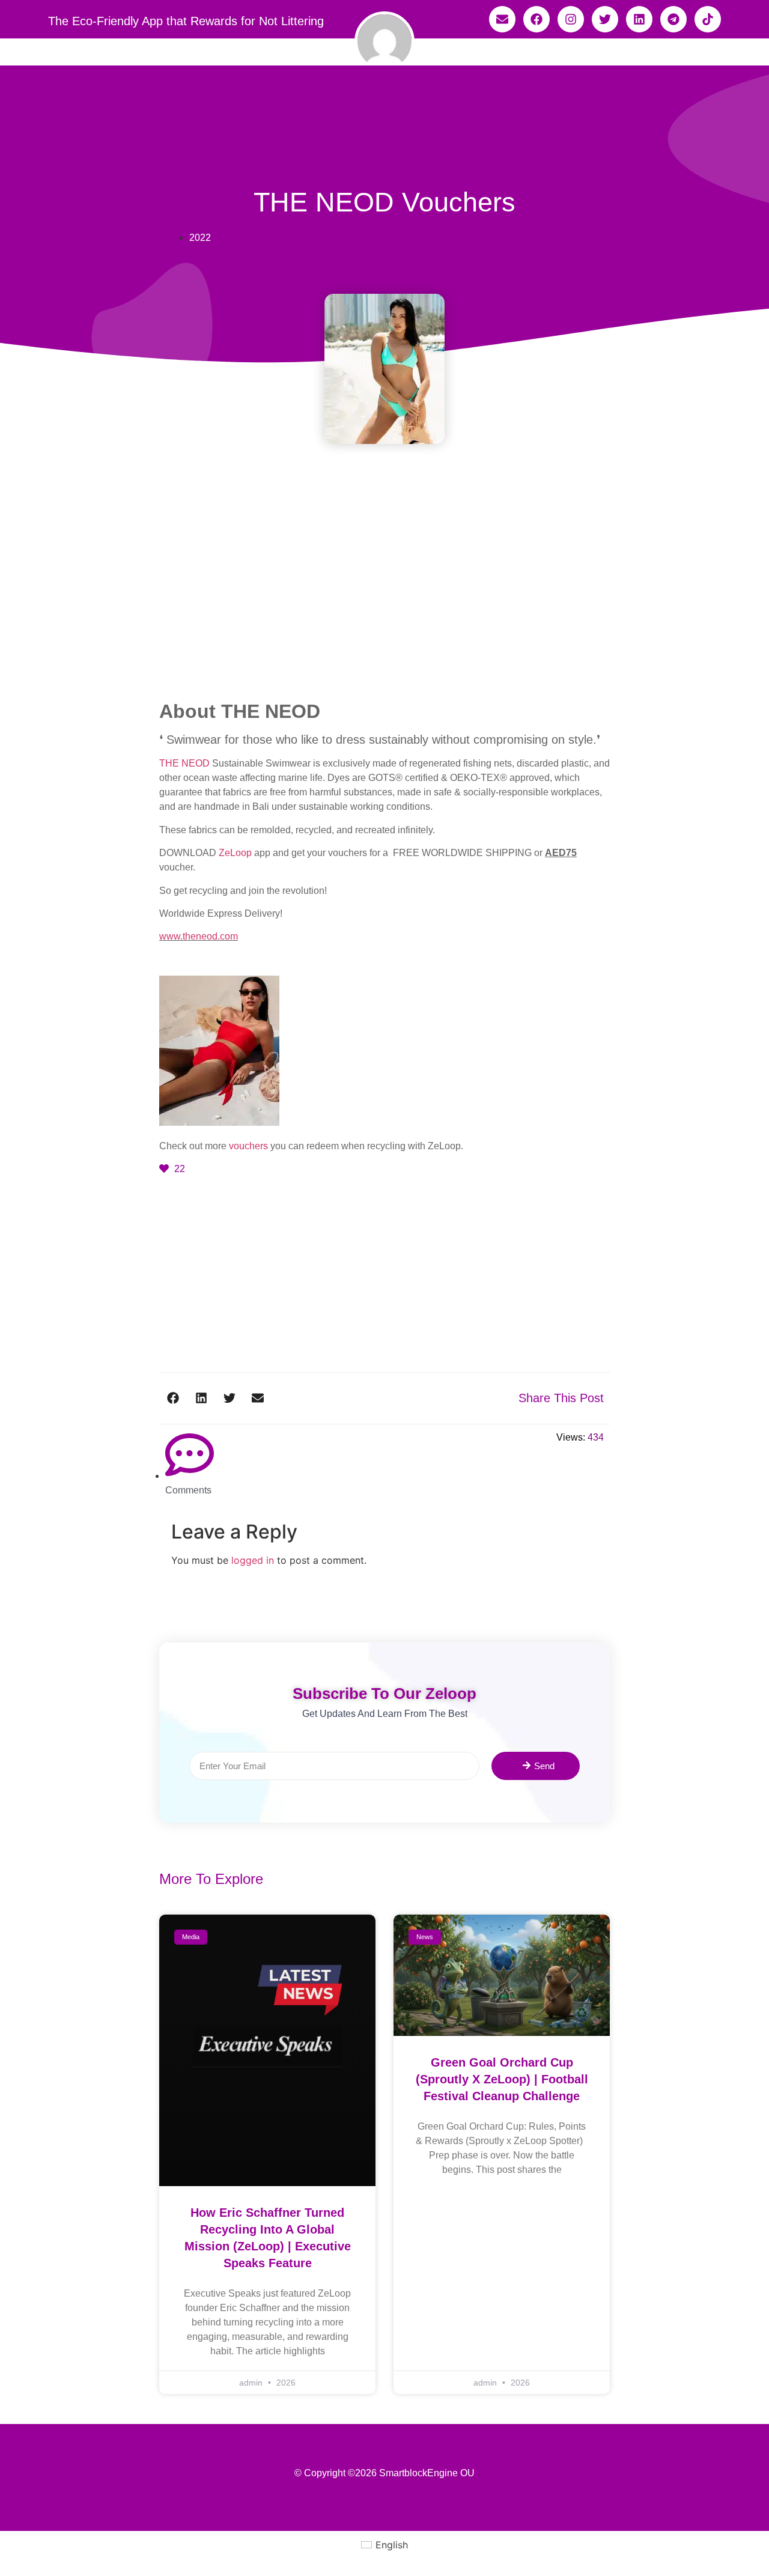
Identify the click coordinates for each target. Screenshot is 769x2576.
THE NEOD (184, 763)
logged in (253, 1560)
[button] (173, 1398)
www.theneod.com (199, 936)
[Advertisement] (384, 611)
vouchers (248, 1146)
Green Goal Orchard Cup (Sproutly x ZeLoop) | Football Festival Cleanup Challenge (502, 2079)
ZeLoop (235, 853)
